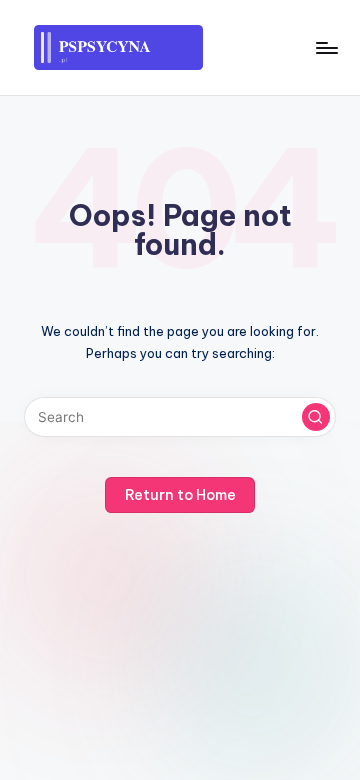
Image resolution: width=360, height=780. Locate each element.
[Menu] (326, 47)
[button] (316, 417)
